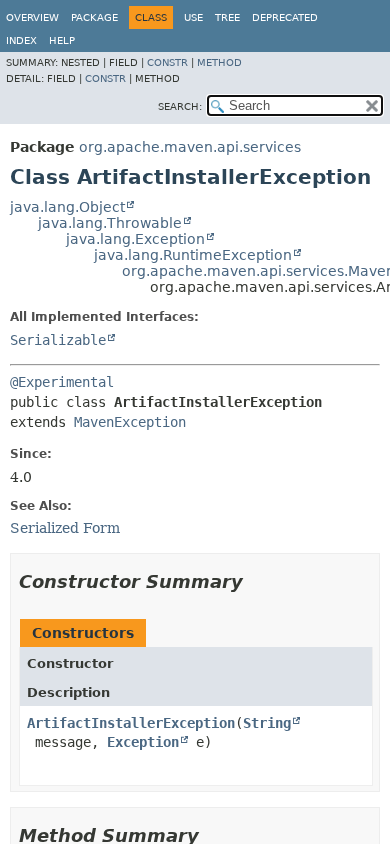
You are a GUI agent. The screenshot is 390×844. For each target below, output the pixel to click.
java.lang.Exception (135, 239)
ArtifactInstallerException (131, 723)
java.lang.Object (67, 207)
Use (193, 17)
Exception (143, 742)
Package (94, 17)
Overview (32, 17)
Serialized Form (65, 528)
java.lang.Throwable (110, 223)
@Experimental (62, 382)
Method (219, 62)
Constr (167, 62)
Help (62, 40)
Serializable (58, 340)
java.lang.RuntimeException (193, 255)
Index (21, 40)
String (267, 723)
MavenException (130, 422)
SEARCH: (180, 106)
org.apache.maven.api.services (190, 147)
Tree (227, 17)
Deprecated (285, 17)
